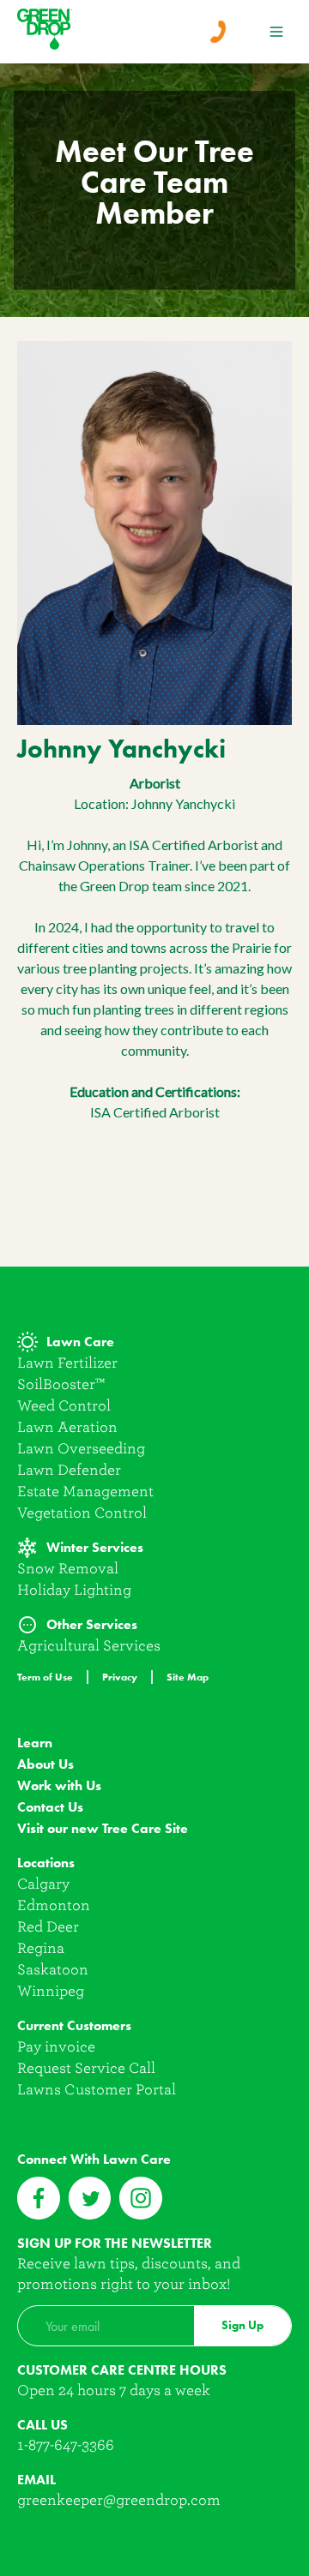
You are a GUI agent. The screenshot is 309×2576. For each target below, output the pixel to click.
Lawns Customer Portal (97, 2090)
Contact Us (50, 1807)
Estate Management (85, 1492)
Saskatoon (53, 1970)
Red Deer (48, 1927)
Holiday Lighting (74, 1590)
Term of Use (45, 1677)
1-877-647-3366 (66, 2445)
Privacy (120, 1677)
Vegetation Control (82, 1513)
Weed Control (64, 1406)
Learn (35, 1743)
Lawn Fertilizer (67, 1363)
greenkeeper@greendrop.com (119, 2500)
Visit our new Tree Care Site (103, 1828)
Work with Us (59, 1785)
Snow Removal (68, 1569)
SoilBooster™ (61, 1384)
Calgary (43, 1884)
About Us (45, 1764)
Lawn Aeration (67, 1427)
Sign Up (242, 2325)
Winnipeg (51, 1991)
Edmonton (54, 1905)
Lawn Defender (69, 1470)
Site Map (188, 1677)
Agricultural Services (89, 1646)
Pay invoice (56, 2047)
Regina (41, 1948)
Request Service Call (86, 2068)
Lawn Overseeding (81, 1449)
